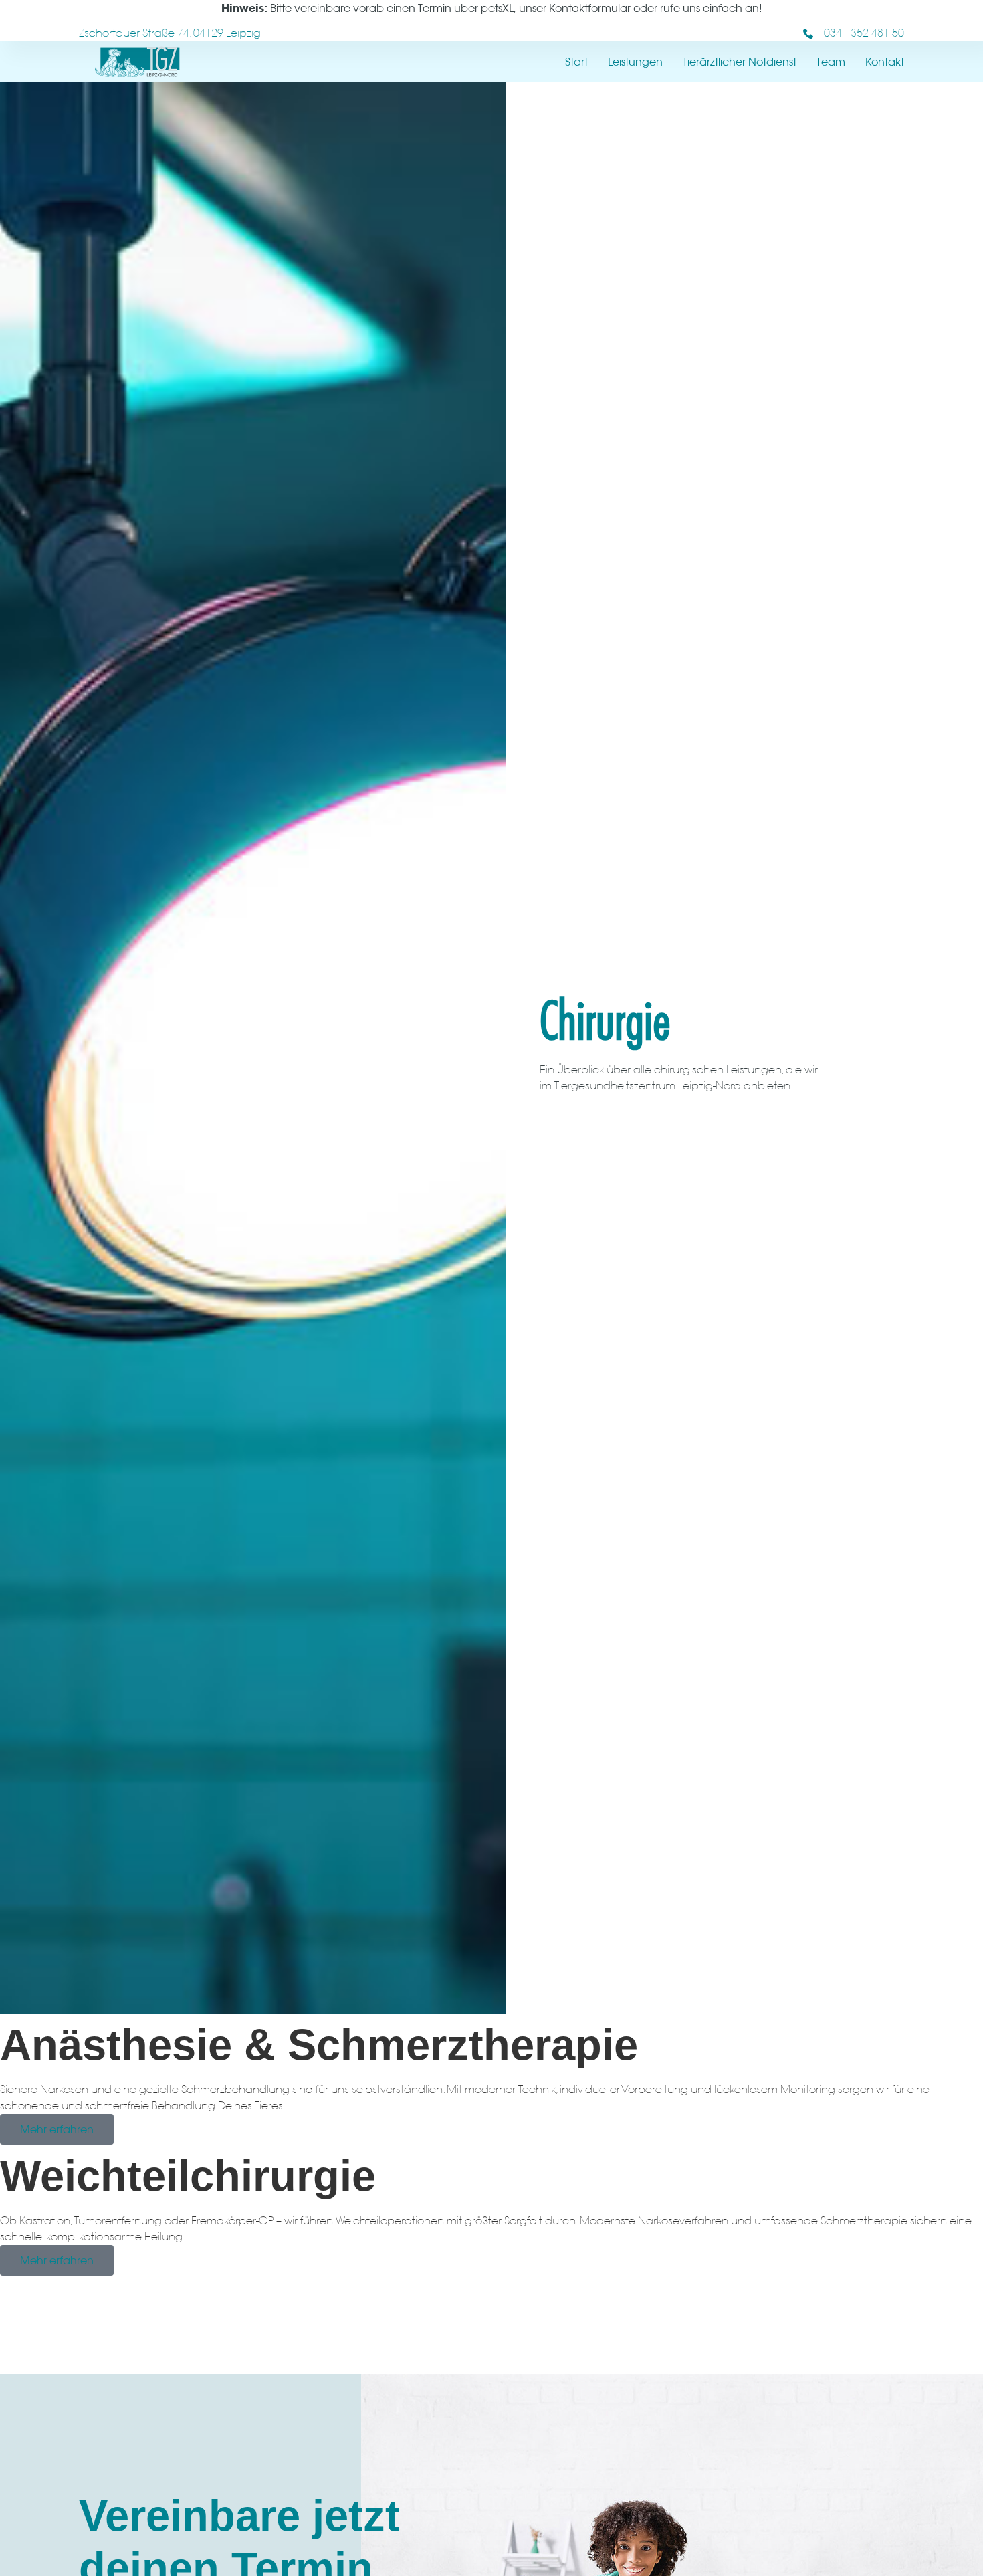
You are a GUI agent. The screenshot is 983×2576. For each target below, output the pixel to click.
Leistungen (635, 62)
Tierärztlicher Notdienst (740, 62)
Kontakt (885, 62)
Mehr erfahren (57, 2129)
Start (576, 62)
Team (831, 62)
